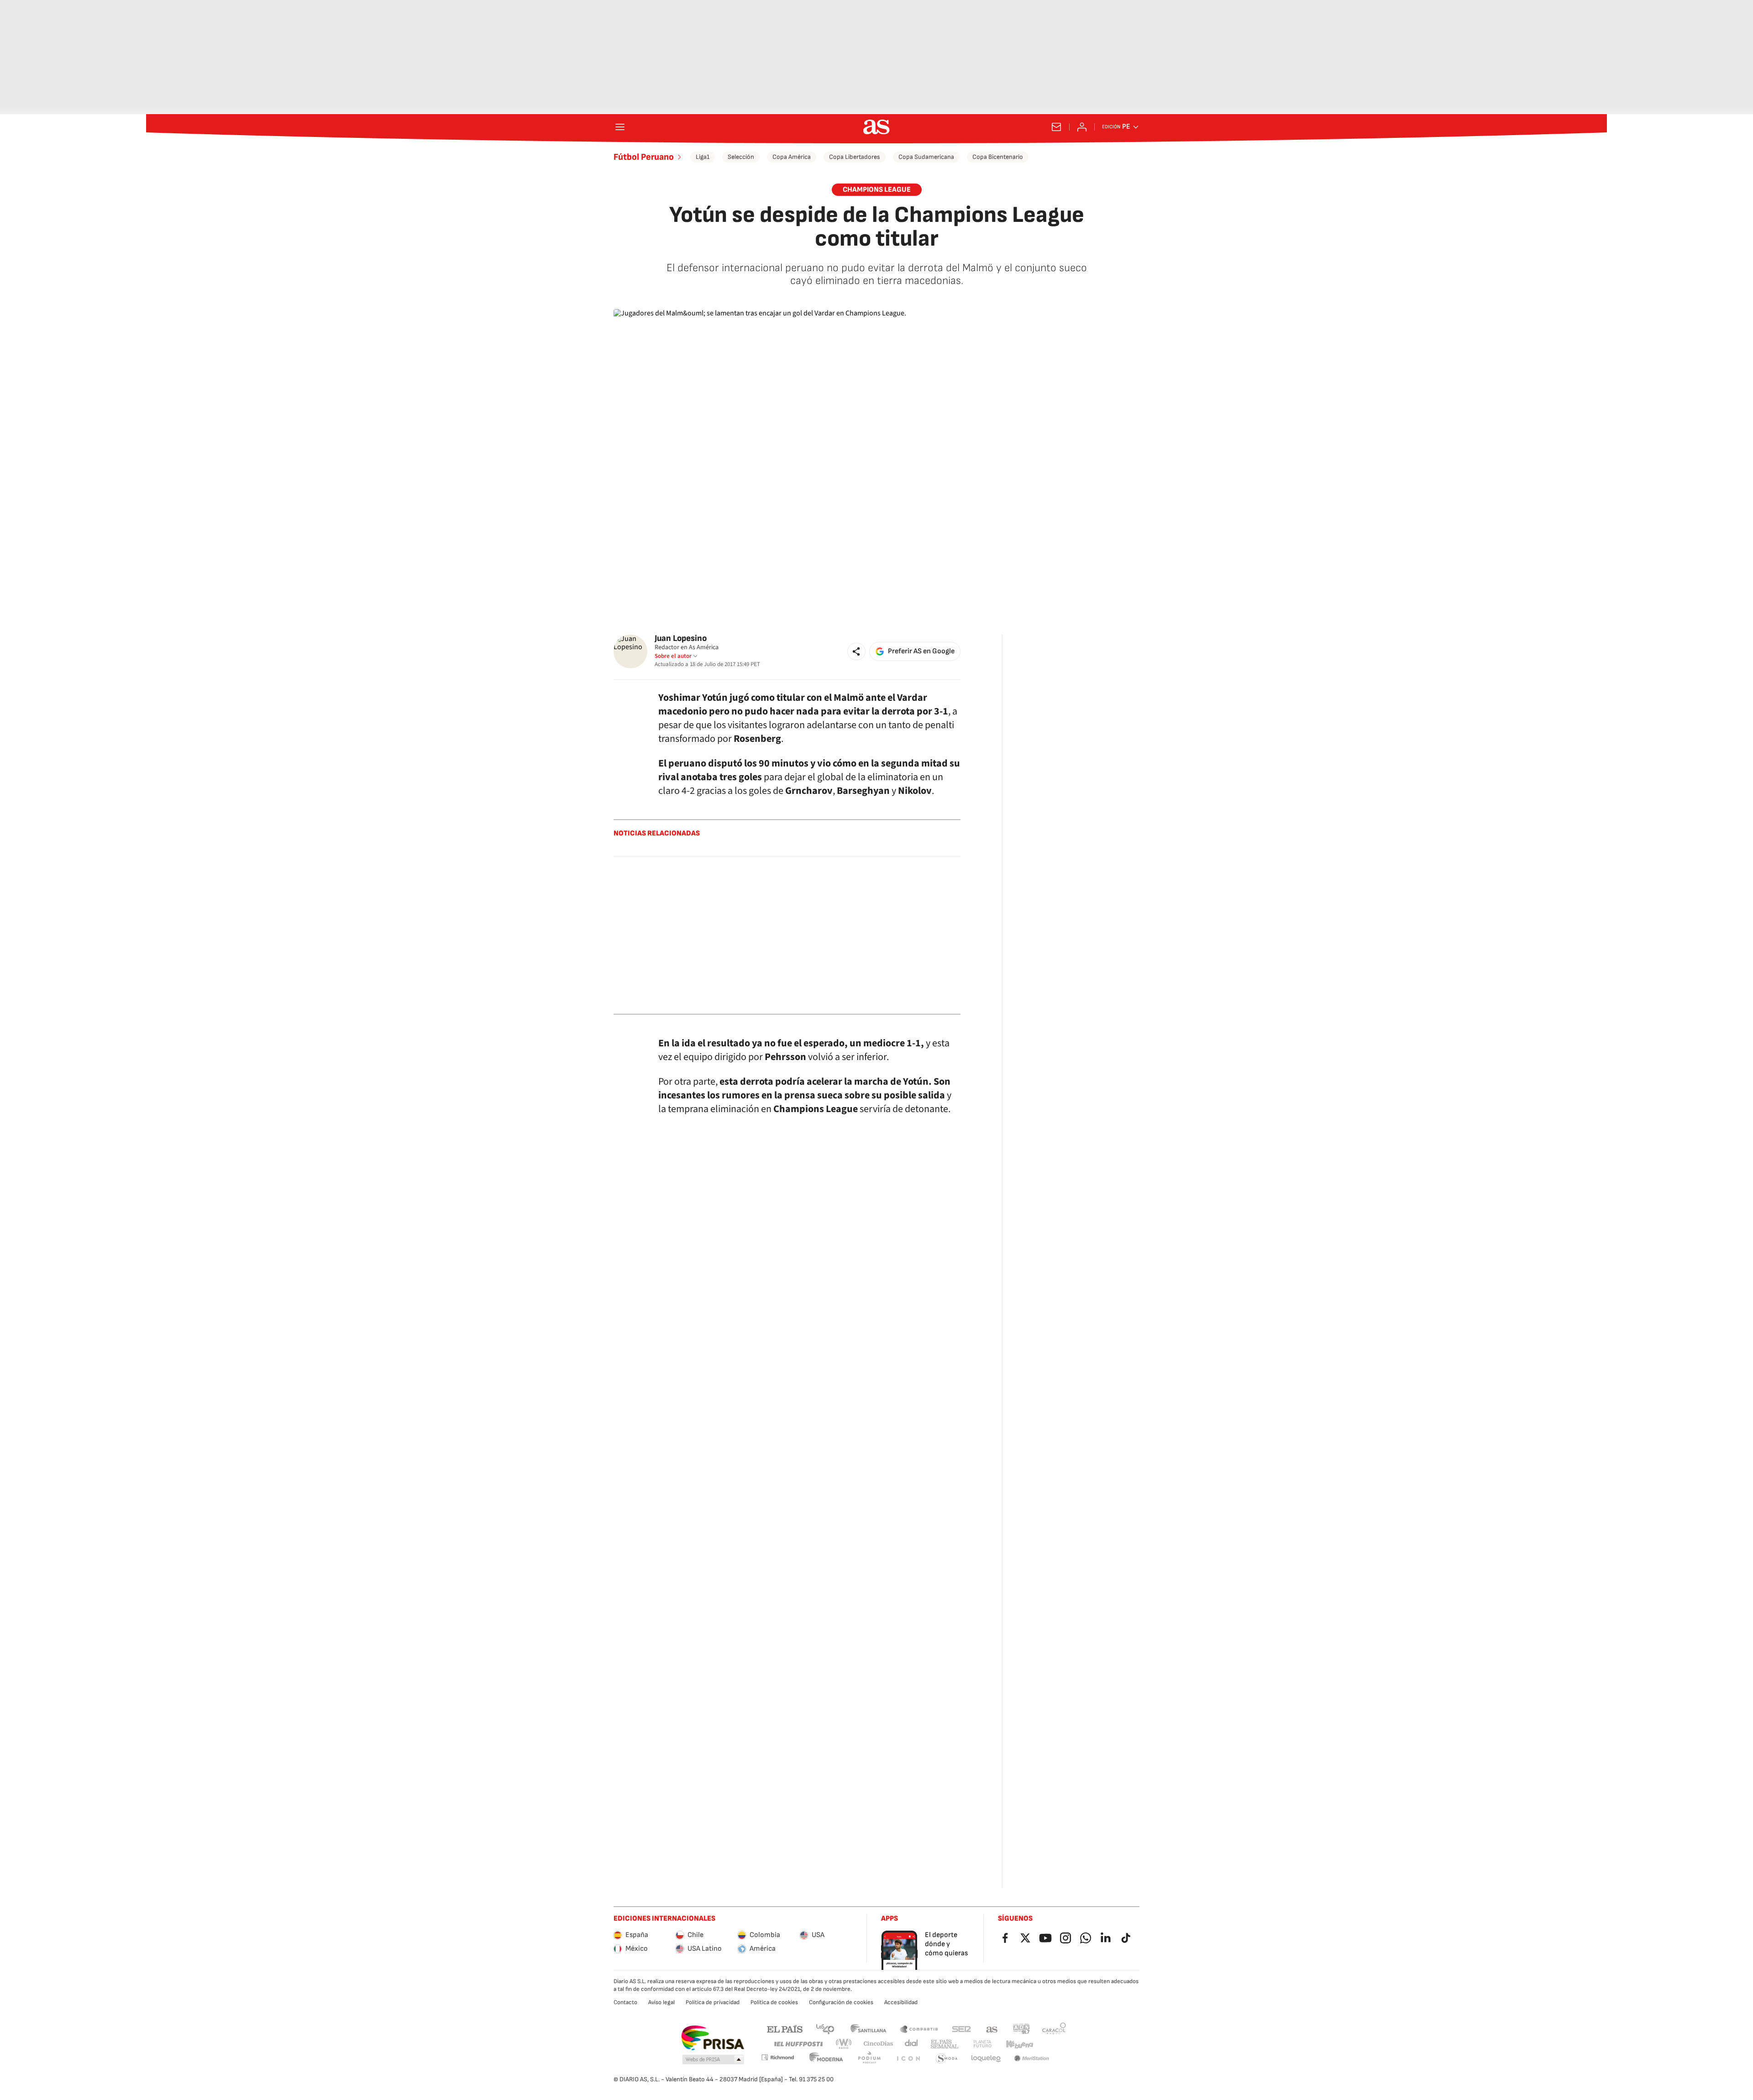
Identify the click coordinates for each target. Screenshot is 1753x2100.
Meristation (1032, 2059)
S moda (947, 2059)
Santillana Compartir (919, 2029)
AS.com (992, 2029)
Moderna (826, 2059)
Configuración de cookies (841, 2002)
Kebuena (1019, 2044)
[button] (856, 651)
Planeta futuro (982, 2044)
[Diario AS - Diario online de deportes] (876, 127)
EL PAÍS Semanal (944, 2044)
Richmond (777, 2057)
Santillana (868, 2029)
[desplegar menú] (620, 127)
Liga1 (703, 157)
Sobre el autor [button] (673, 656)
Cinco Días (879, 2044)
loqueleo (986, 2059)
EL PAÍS (785, 2029)
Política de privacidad (713, 2002)
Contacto (625, 2002)
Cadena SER (961, 2029)
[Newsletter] (1056, 127)
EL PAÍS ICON (908, 2059)
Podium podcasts (869, 2059)
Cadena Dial (912, 2044)
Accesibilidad (901, 2002)
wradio (844, 2044)
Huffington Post (798, 2044)
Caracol (1054, 2029)
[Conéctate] (1082, 127)
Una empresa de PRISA (712, 2038)
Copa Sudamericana (926, 157)
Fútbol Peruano (644, 157)
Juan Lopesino (681, 638)
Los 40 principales (825, 2029)
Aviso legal (661, 2002)
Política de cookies (774, 2002)
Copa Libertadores (855, 157)
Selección (741, 157)
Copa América (792, 157)
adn (1021, 2029)
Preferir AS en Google (921, 651)
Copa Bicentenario (998, 157)
